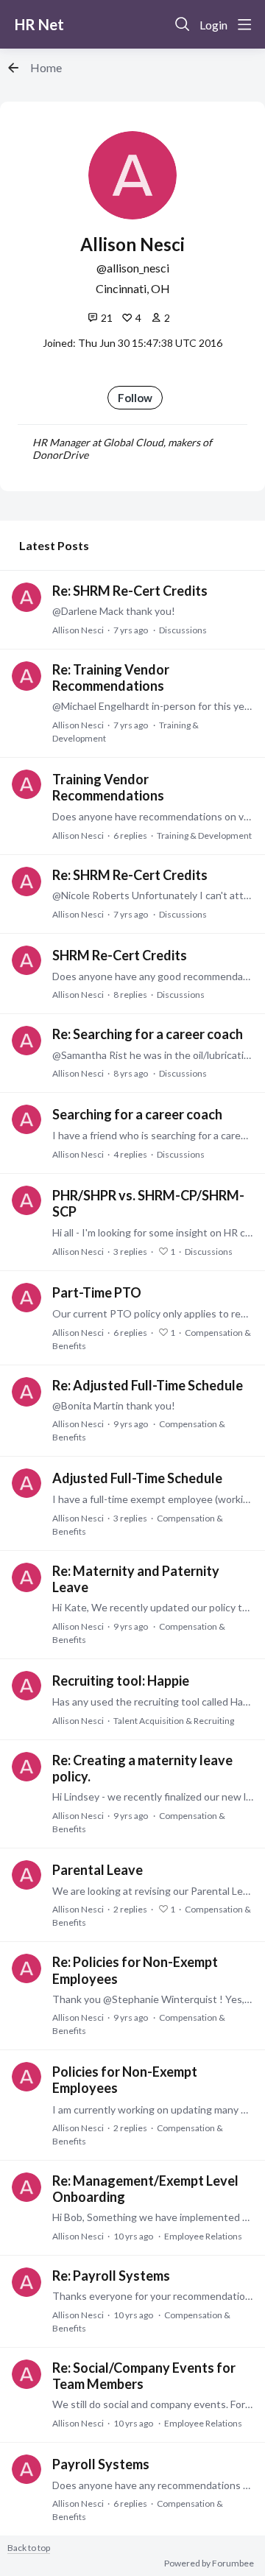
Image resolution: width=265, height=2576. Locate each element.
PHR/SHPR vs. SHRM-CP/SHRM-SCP (148, 1203)
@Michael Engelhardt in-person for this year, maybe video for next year (153, 706)
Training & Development (204, 835)
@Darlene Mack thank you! (114, 611)
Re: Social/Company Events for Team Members (144, 2376)
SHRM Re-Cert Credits (120, 955)
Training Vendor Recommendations (108, 787)
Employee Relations (203, 2236)
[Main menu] (244, 24)
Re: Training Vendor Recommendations (111, 678)
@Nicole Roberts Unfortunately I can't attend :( (153, 895)
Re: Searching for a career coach (148, 1034)
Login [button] (213, 25)
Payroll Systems (101, 2464)
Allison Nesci (78, 630)
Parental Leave (98, 1870)
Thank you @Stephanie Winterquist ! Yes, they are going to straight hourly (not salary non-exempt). (153, 1999)
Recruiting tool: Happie (121, 1681)
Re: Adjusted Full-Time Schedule (148, 1385)
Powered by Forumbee (209, 2563)
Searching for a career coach (137, 1114)
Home (46, 67)
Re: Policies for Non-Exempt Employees (135, 1970)
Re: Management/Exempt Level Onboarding (145, 2189)
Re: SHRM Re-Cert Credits (130, 591)
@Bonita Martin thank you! (114, 1405)
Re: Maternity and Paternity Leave (136, 1579)
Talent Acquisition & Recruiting (174, 1721)
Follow (135, 398)
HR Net (39, 24)
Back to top (29, 2548)
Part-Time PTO (97, 1292)
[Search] (183, 24)
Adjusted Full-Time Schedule (137, 1478)
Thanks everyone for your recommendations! (153, 2296)
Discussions (183, 630)
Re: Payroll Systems (111, 2276)
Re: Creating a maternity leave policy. (142, 1768)
